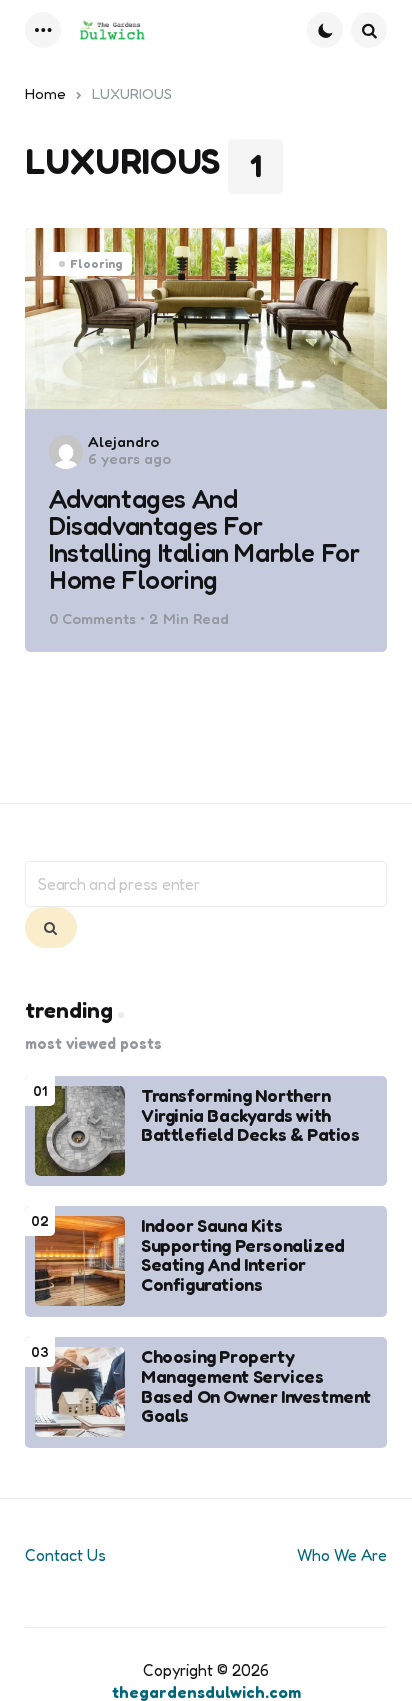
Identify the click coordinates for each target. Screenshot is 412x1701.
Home (45, 93)
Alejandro (123, 441)
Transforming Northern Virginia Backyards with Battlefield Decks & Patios (250, 1115)
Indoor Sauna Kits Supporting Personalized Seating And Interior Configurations (243, 1255)
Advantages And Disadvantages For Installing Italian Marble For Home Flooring (204, 539)
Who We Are (342, 1555)
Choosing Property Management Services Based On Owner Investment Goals (256, 1386)
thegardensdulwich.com (206, 1692)
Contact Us (65, 1555)
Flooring (96, 263)
